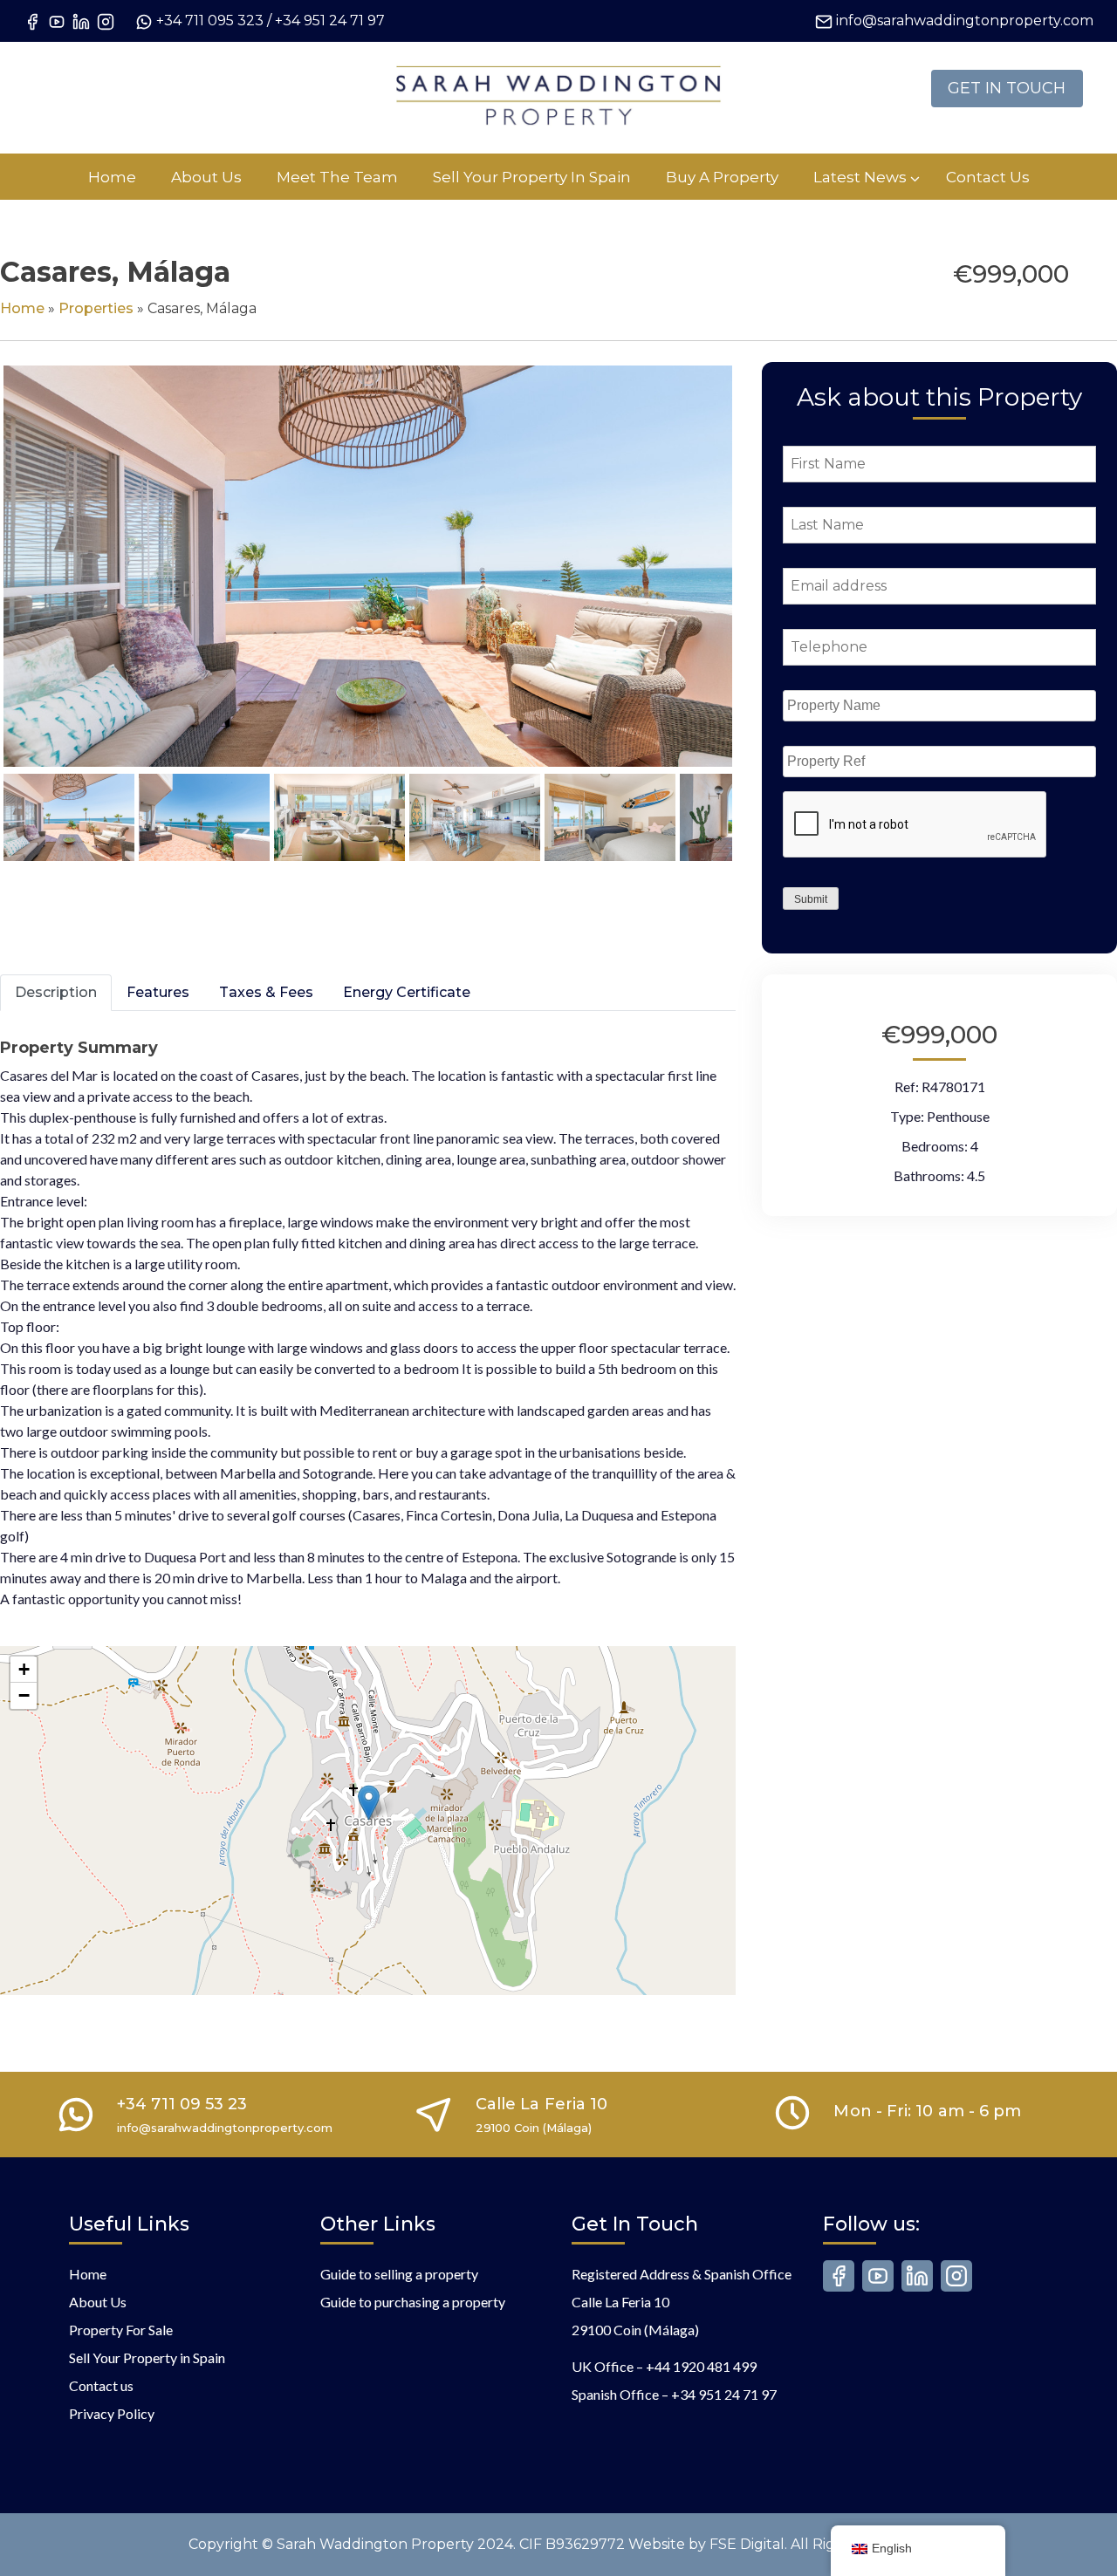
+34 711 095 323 (210, 20)
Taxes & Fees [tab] (266, 992)
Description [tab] (56, 992)
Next (761, 583)
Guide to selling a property (399, 2274)
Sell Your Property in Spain (147, 2357)
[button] (369, 1803)
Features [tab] (158, 992)
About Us (98, 2302)
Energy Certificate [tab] (407, 992)
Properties (96, 308)
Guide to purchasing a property (413, 2302)
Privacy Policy (112, 2413)
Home (22, 308)
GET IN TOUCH (1007, 88)
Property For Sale (121, 2330)
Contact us (101, 2385)
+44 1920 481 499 (701, 2366)
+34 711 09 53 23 (182, 2104)
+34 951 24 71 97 (330, 20)
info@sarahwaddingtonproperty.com (965, 20)
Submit (811, 899)
